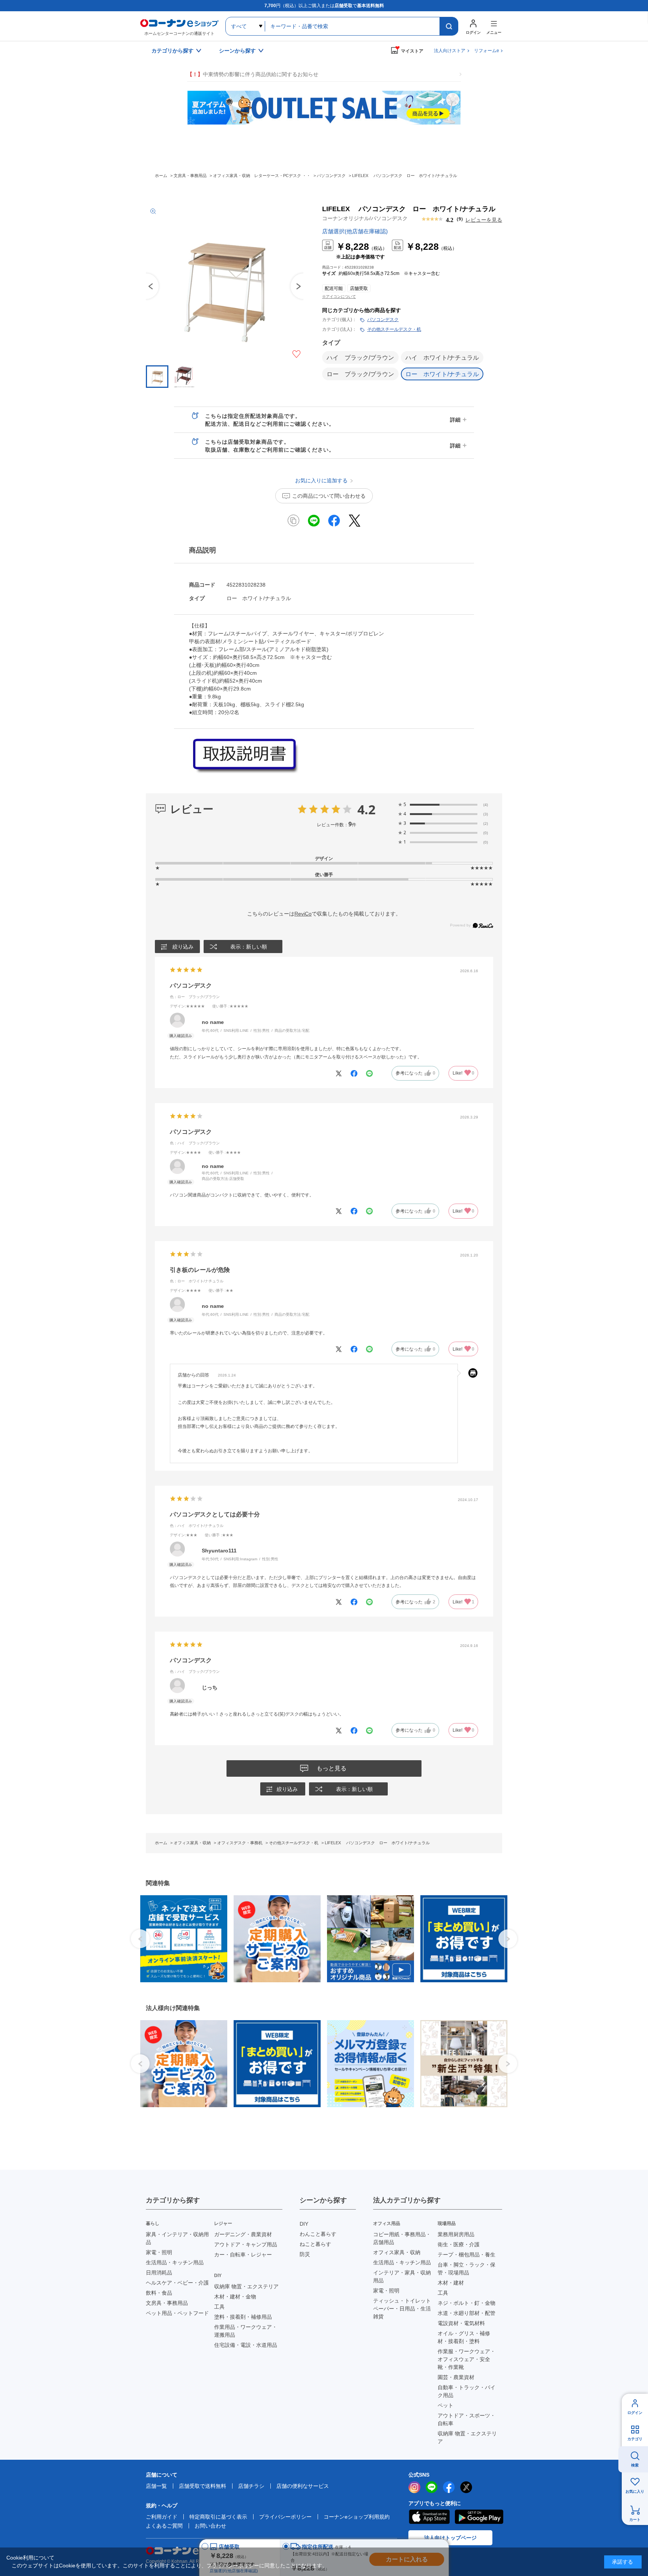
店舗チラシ (251, 2486)
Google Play (479, 2517)
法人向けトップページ (450, 2538)
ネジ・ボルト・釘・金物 (466, 2303)
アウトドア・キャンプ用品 (246, 2244)
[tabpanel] (181, 1939)
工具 (219, 2307)
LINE (432, 2487)
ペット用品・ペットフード (177, 2313)
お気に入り (635, 2491)
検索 (635, 2465)
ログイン (635, 2413)
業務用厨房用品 (456, 2234)
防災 (305, 2254)
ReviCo (303, 914)
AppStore (429, 2517)
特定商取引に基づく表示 (218, 2517)
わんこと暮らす (318, 2234)
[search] (449, 26)
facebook (449, 2487)
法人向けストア (450, 51)
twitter (466, 2487)
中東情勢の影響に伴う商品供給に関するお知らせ (253, 74)
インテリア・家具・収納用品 (402, 2277)
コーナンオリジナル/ (365, 218)
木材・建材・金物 (235, 2297)
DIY (304, 2224)
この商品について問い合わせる (329, 496)
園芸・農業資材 (456, 2377)
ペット (445, 2405)
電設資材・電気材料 (461, 2323)
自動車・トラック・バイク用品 (466, 2391)
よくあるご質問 (164, 2526)
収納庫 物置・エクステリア (246, 2286)
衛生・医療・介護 (459, 2244)
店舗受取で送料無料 (202, 2486)
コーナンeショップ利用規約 (357, 2517)
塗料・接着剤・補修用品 (243, 2317)
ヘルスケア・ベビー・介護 (177, 2283)
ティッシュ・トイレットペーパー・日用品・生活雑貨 (402, 2309)
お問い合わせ (210, 2526)
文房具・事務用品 (167, 2303)
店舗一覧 (156, 2486)
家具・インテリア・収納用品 (177, 2238)
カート (635, 2520)
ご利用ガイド (162, 2517)
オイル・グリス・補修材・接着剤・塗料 (464, 2337)
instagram (414, 2487)
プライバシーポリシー (285, 2517)
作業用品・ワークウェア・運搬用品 (246, 2331)
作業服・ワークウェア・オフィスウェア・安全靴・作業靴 (466, 2359)
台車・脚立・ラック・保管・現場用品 (466, 2269)
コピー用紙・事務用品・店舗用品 (402, 2238)
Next (508, 1939)
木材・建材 (451, 2283)
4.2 (366, 809)
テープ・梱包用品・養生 (466, 2255)
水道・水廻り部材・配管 (466, 2313)
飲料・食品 (159, 2293)
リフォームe (487, 51)
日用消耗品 (159, 2273)
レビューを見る (484, 220)
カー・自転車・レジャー (243, 2255)
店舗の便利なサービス (303, 2486)
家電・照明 (159, 2252)
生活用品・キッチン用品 (175, 2262)
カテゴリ (635, 2439)
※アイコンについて (339, 296)
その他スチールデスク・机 (394, 329)
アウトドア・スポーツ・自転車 (466, 2419)
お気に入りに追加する (296, 354)
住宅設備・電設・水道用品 (246, 2345)
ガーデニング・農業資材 (243, 2234)
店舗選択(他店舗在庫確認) (355, 231)
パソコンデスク (383, 320)
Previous (146, 286)
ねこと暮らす (315, 2244)
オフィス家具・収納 (397, 2252)
